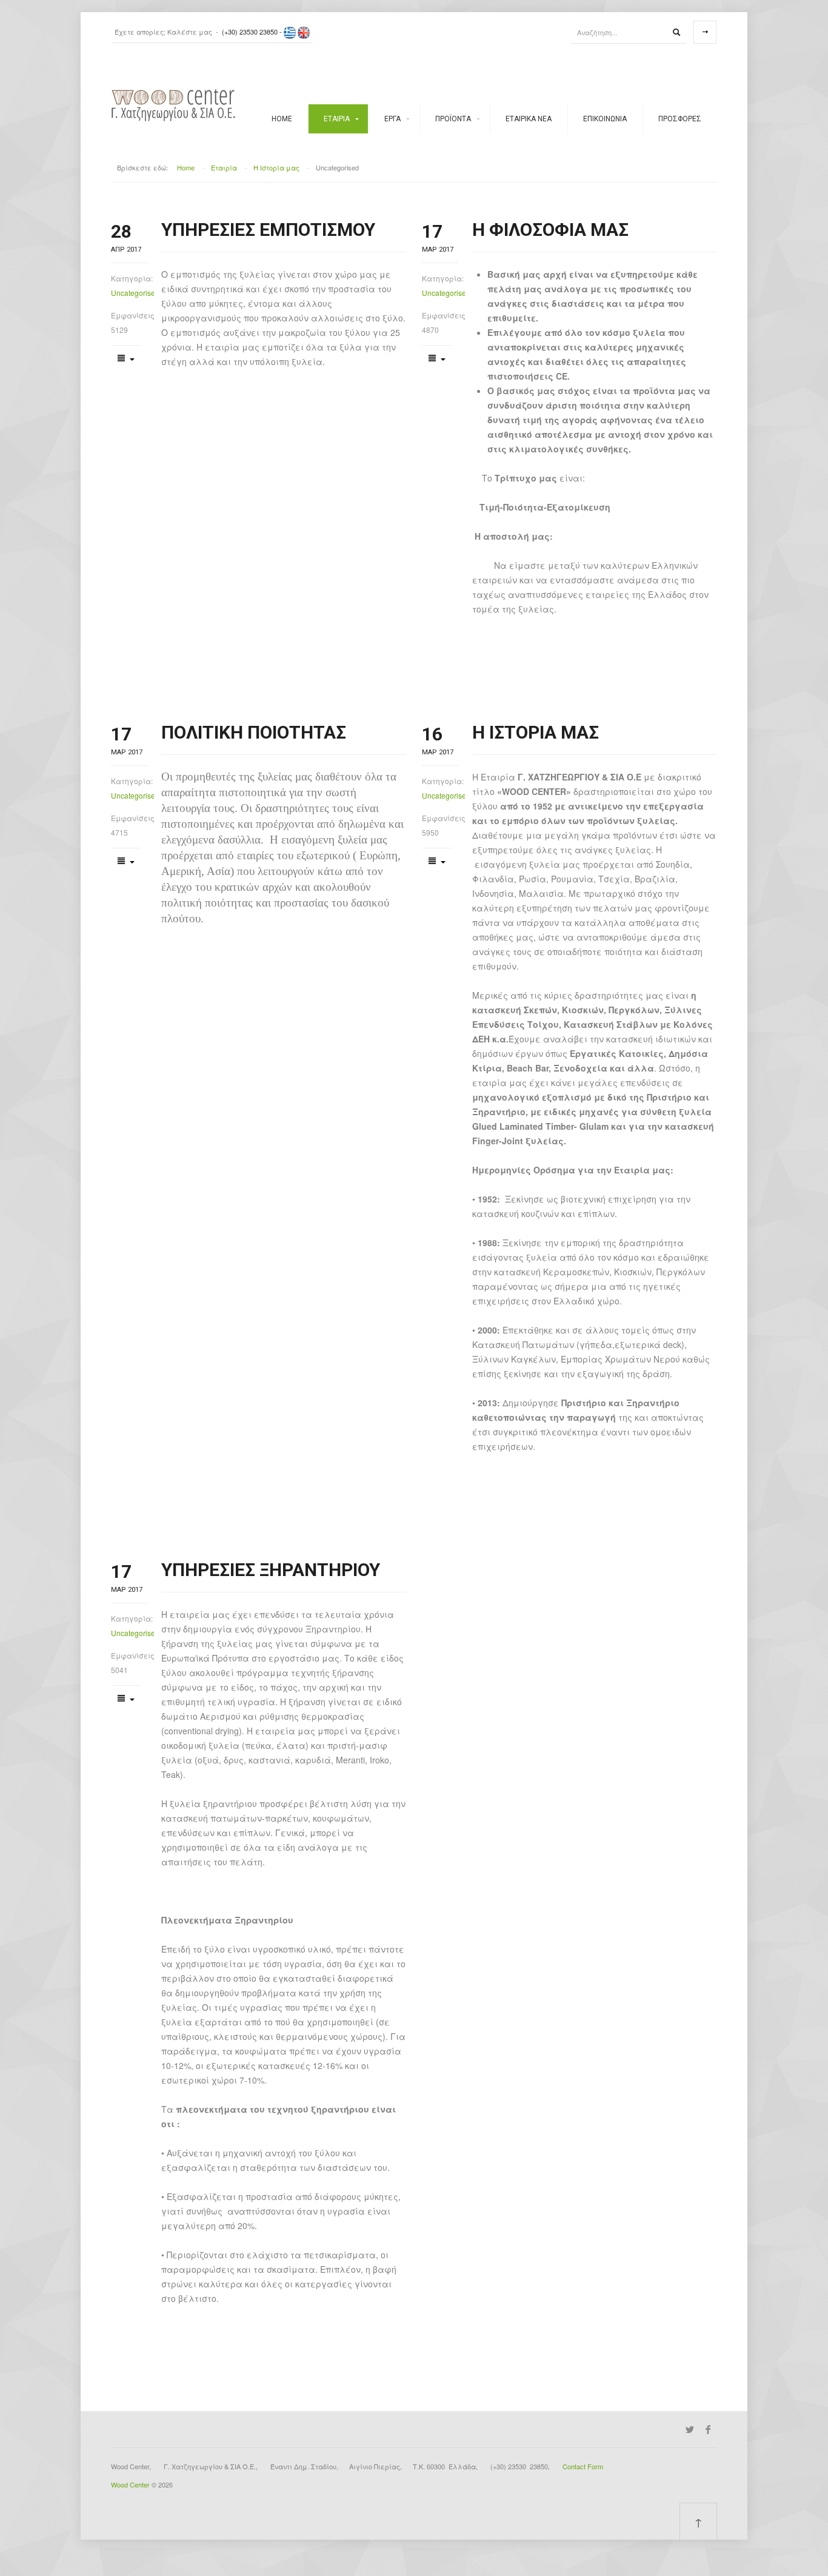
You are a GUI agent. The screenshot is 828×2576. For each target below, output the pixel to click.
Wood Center (130, 2484)
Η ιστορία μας (536, 732)
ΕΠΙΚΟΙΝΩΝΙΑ (605, 119)
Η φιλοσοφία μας (550, 230)
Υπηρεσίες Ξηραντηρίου (271, 1570)
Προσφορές (680, 119)
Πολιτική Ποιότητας (254, 732)
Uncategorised (132, 293)
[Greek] (290, 32)
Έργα (392, 119)
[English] (304, 32)
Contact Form (583, 2466)
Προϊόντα (453, 119)
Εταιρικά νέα (529, 119)
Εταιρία (337, 119)
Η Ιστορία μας (276, 167)
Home (282, 119)
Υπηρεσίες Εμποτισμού (268, 230)
